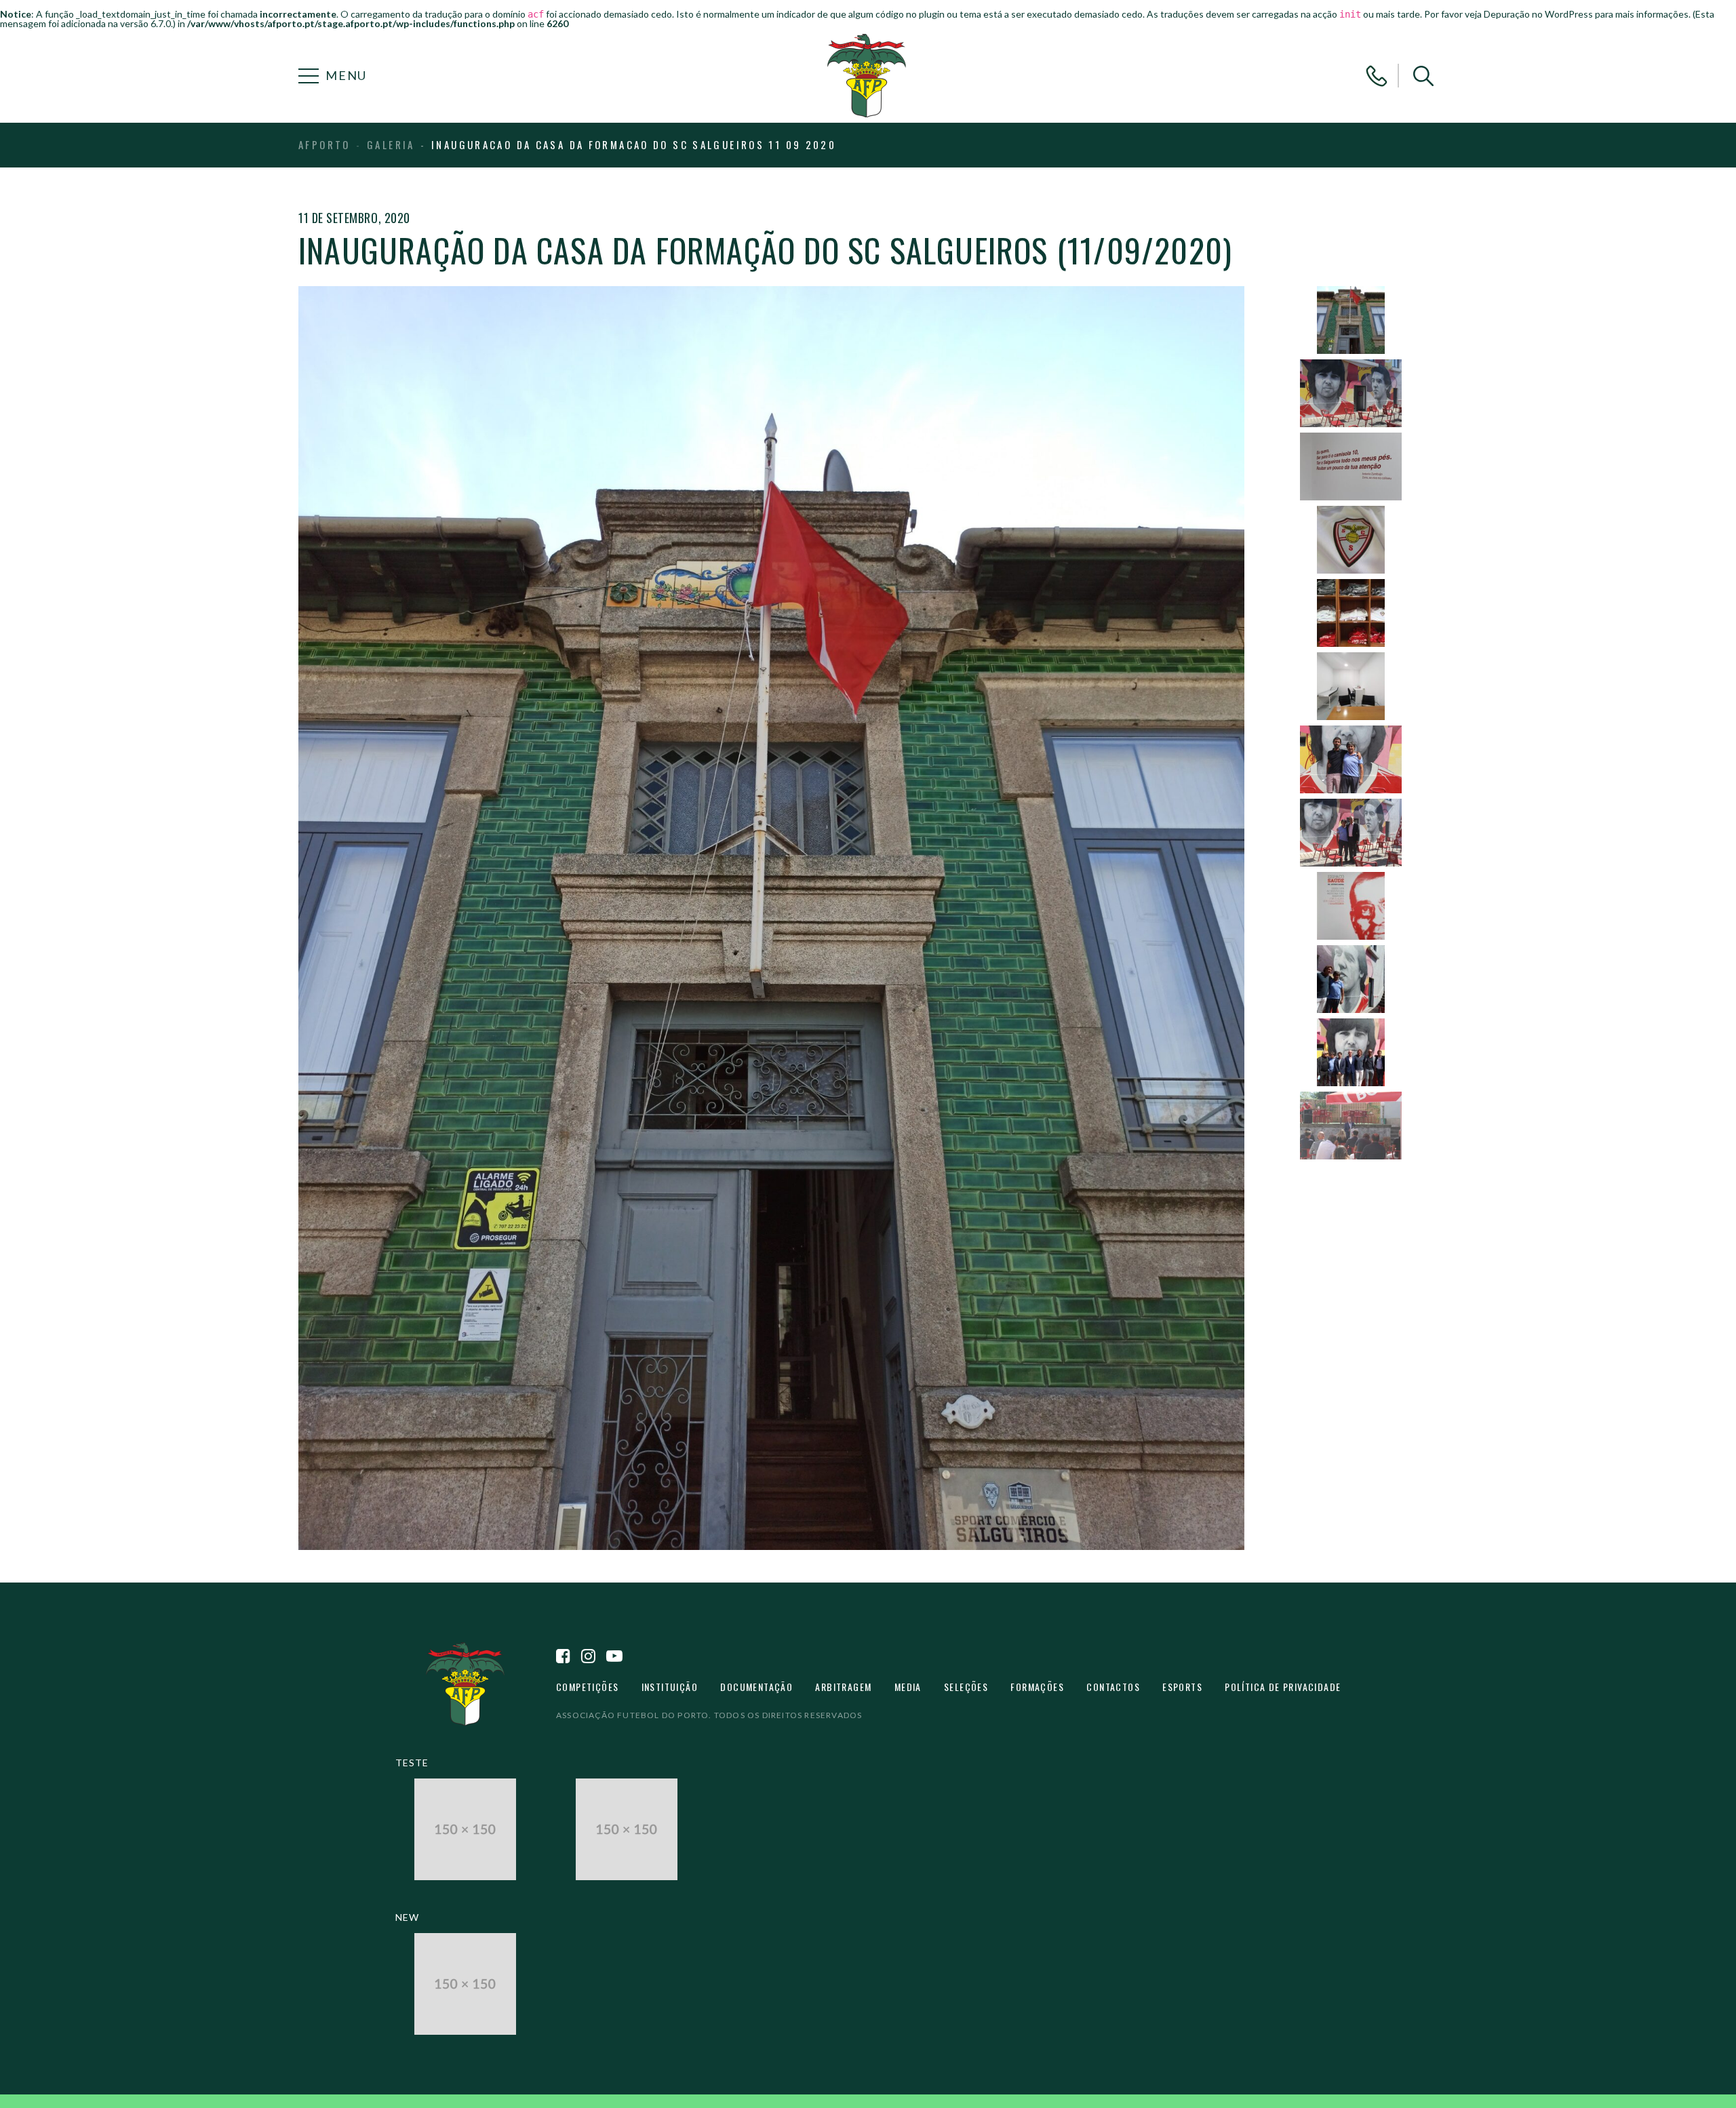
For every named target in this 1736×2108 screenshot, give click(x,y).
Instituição (670, 1687)
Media (908, 1687)
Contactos (1113, 1687)
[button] (1423, 76)
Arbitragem (843, 1687)
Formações (1037, 1687)
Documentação (756, 1687)
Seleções (966, 1687)
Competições (587, 1687)
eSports (1182, 1687)
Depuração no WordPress (1538, 14)
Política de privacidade (1283, 1687)
